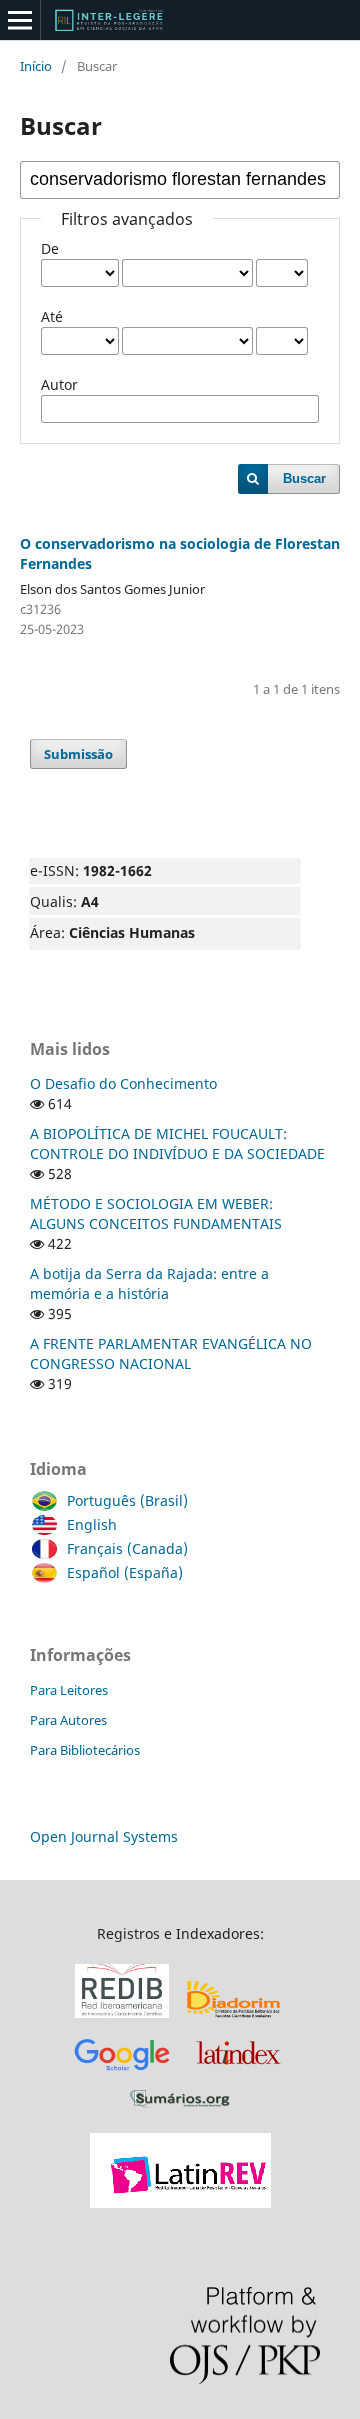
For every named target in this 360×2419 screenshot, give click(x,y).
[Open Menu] (20, 20)
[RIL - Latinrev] (180, 2202)
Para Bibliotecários (85, 1750)
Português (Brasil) (127, 1500)
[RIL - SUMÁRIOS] (180, 2108)
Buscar (304, 478)
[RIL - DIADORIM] (235, 2018)
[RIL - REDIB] (122, 2018)
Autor (59, 384)
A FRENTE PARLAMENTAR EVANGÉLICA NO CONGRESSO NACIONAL (171, 1353)
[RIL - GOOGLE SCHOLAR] (122, 2073)
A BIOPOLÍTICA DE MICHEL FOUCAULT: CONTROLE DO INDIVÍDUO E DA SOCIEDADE (177, 1143)
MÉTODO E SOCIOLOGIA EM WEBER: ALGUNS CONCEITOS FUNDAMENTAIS (156, 1213)
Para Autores (68, 1720)
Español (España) (125, 1572)
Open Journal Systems (104, 1836)
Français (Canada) (127, 1548)
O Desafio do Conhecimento (123, 1083)
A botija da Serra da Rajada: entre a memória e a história (149, 1283)
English (92, 1524)
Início (36, 66)
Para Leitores (69, 1690)
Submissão (78, 754)
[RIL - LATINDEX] (238, 2073)
